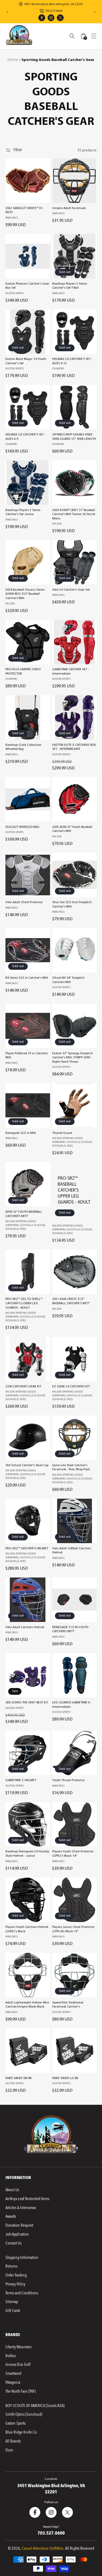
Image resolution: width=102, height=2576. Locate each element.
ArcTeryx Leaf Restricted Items (27, 2199)
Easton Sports (16, 2423)
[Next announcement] (95, 12)
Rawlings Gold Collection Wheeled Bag (23, 747)
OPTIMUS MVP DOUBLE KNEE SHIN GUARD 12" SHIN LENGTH (74, 437)
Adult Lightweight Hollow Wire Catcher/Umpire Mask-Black (27, 2005)
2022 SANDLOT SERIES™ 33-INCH (24, 210)
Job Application (17, 2234)
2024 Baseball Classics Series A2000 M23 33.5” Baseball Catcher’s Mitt (25, 594)
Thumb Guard (62, 1133)
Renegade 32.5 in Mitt (21, 1133)
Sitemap (12, 2302)
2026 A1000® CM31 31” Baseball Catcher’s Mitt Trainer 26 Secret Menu (74, 514)
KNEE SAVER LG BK (65, 2078)
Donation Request (19, 2225)
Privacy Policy (15, 2284)
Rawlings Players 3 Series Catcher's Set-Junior (23, 512)
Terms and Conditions (22, 2293)
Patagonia (13, 2382)
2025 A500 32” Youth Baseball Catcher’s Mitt (72, 829)
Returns (11, 2266)
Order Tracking (16, 2275)
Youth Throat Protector (68, 1780)
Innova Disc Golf (18, 2364)
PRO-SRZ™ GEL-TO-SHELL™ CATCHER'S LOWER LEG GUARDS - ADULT (24, 1303)
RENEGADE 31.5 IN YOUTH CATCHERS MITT (70, 1629)
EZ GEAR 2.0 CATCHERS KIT (71, 1387)
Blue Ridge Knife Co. (21, 2432)
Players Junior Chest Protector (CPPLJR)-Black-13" (73, 1929)
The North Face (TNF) (21, 2391)
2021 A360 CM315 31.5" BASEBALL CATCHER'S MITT (71, 1301)
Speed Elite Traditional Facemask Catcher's (68, 2005)
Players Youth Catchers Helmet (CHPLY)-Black (27, 1929)
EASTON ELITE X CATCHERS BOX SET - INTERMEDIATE (74, 747)
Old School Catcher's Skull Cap (27, 1465)
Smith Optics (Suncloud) (24, 2414)
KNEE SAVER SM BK (19, 2078)
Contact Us (13, 2243)
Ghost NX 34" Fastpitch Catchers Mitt (68, 980)
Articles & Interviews (21, 2208)
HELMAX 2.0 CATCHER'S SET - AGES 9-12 (72, 361)
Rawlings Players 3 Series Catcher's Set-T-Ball (70, 286)
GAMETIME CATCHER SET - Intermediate (71, 672)
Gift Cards (13, 2311)
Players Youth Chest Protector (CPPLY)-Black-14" (73, 1854)
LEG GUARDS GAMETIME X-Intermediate (72, 1705)
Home (13, 60)
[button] (94, 36)
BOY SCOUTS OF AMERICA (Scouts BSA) (35, 2406)
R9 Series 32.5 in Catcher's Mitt (27, 978)
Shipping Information (22, 2258)
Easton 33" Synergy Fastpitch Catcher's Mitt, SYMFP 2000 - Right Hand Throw (72, 1058)
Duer (9, 2450)
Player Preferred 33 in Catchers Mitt (27, 1056)
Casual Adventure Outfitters (43, 2548)
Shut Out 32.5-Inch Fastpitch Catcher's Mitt (72, 905)
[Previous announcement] (7, 12)
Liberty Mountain (19, 2347)
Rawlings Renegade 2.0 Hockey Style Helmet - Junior (27, 1854)
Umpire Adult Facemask (69, 208)
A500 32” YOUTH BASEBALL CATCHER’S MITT (24, 1214)
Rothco (11, 2356)
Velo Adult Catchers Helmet (25, 1627)
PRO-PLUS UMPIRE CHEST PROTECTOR (23, 672)
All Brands (13, 2441)
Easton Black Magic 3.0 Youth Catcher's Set (26, 361)
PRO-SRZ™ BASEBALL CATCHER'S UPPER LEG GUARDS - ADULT (74, 1190)
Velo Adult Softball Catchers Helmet (72, 1551)
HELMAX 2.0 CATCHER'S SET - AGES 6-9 (26, 437)
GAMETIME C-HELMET (21, 1780)
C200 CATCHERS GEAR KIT (23, 1387)
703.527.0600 (51, 2533)
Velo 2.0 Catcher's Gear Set (71, 590)
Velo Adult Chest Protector (24, 902)
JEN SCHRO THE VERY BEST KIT (27, 1703)
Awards (11, 2216)
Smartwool (13, 2373)
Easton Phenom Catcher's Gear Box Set (27, 286)
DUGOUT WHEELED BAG (22, 827)
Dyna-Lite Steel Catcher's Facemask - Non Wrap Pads (71, 1468)
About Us (12, 2190)
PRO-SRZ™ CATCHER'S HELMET (27, 1549)
